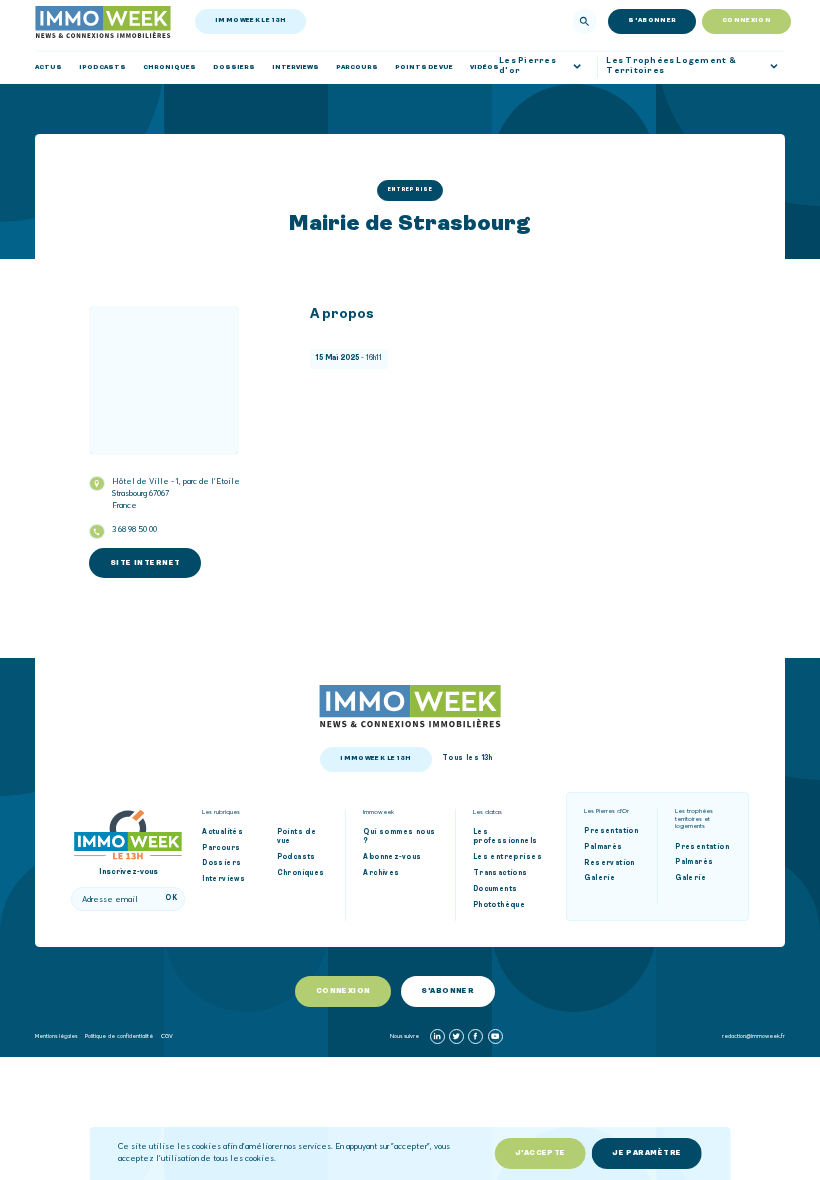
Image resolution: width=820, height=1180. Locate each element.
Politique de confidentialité (119, 1035)
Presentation (611, 831)
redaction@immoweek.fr (753, 1035)
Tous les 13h (467, 758)
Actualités (222, 832)
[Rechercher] (584, 21)
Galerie (599, 878)
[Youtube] (495, 1036)
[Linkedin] (437, 1036)
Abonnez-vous (392, 857)
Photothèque (499, 905)
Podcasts (296, 857)
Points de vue (297, 837)
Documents (495, 889)
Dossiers (221, 863)
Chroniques (301, 873)
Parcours (221, 848)
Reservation (609, 863)
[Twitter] (456, 1036)
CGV (167, 1035)
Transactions (500, 873)
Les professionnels (505, 837)
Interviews (223, 879)
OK (171, 898)
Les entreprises (507, 857)
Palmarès (603, 847)
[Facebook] (475, 1036)
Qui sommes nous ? (399, 837)
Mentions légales (56, 1035)
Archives (381, 873)
